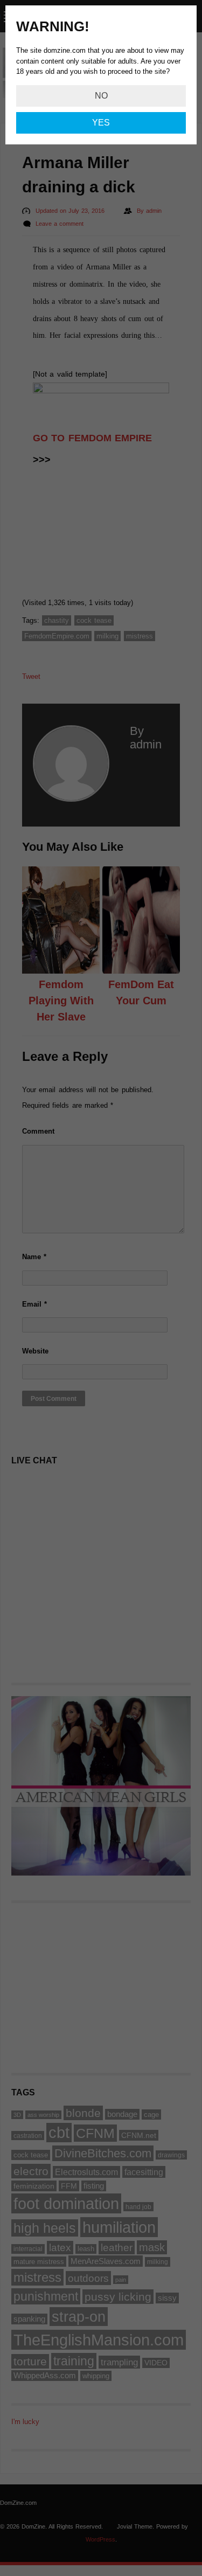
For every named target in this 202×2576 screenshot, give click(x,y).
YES (101, 123)
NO (101, 96)
